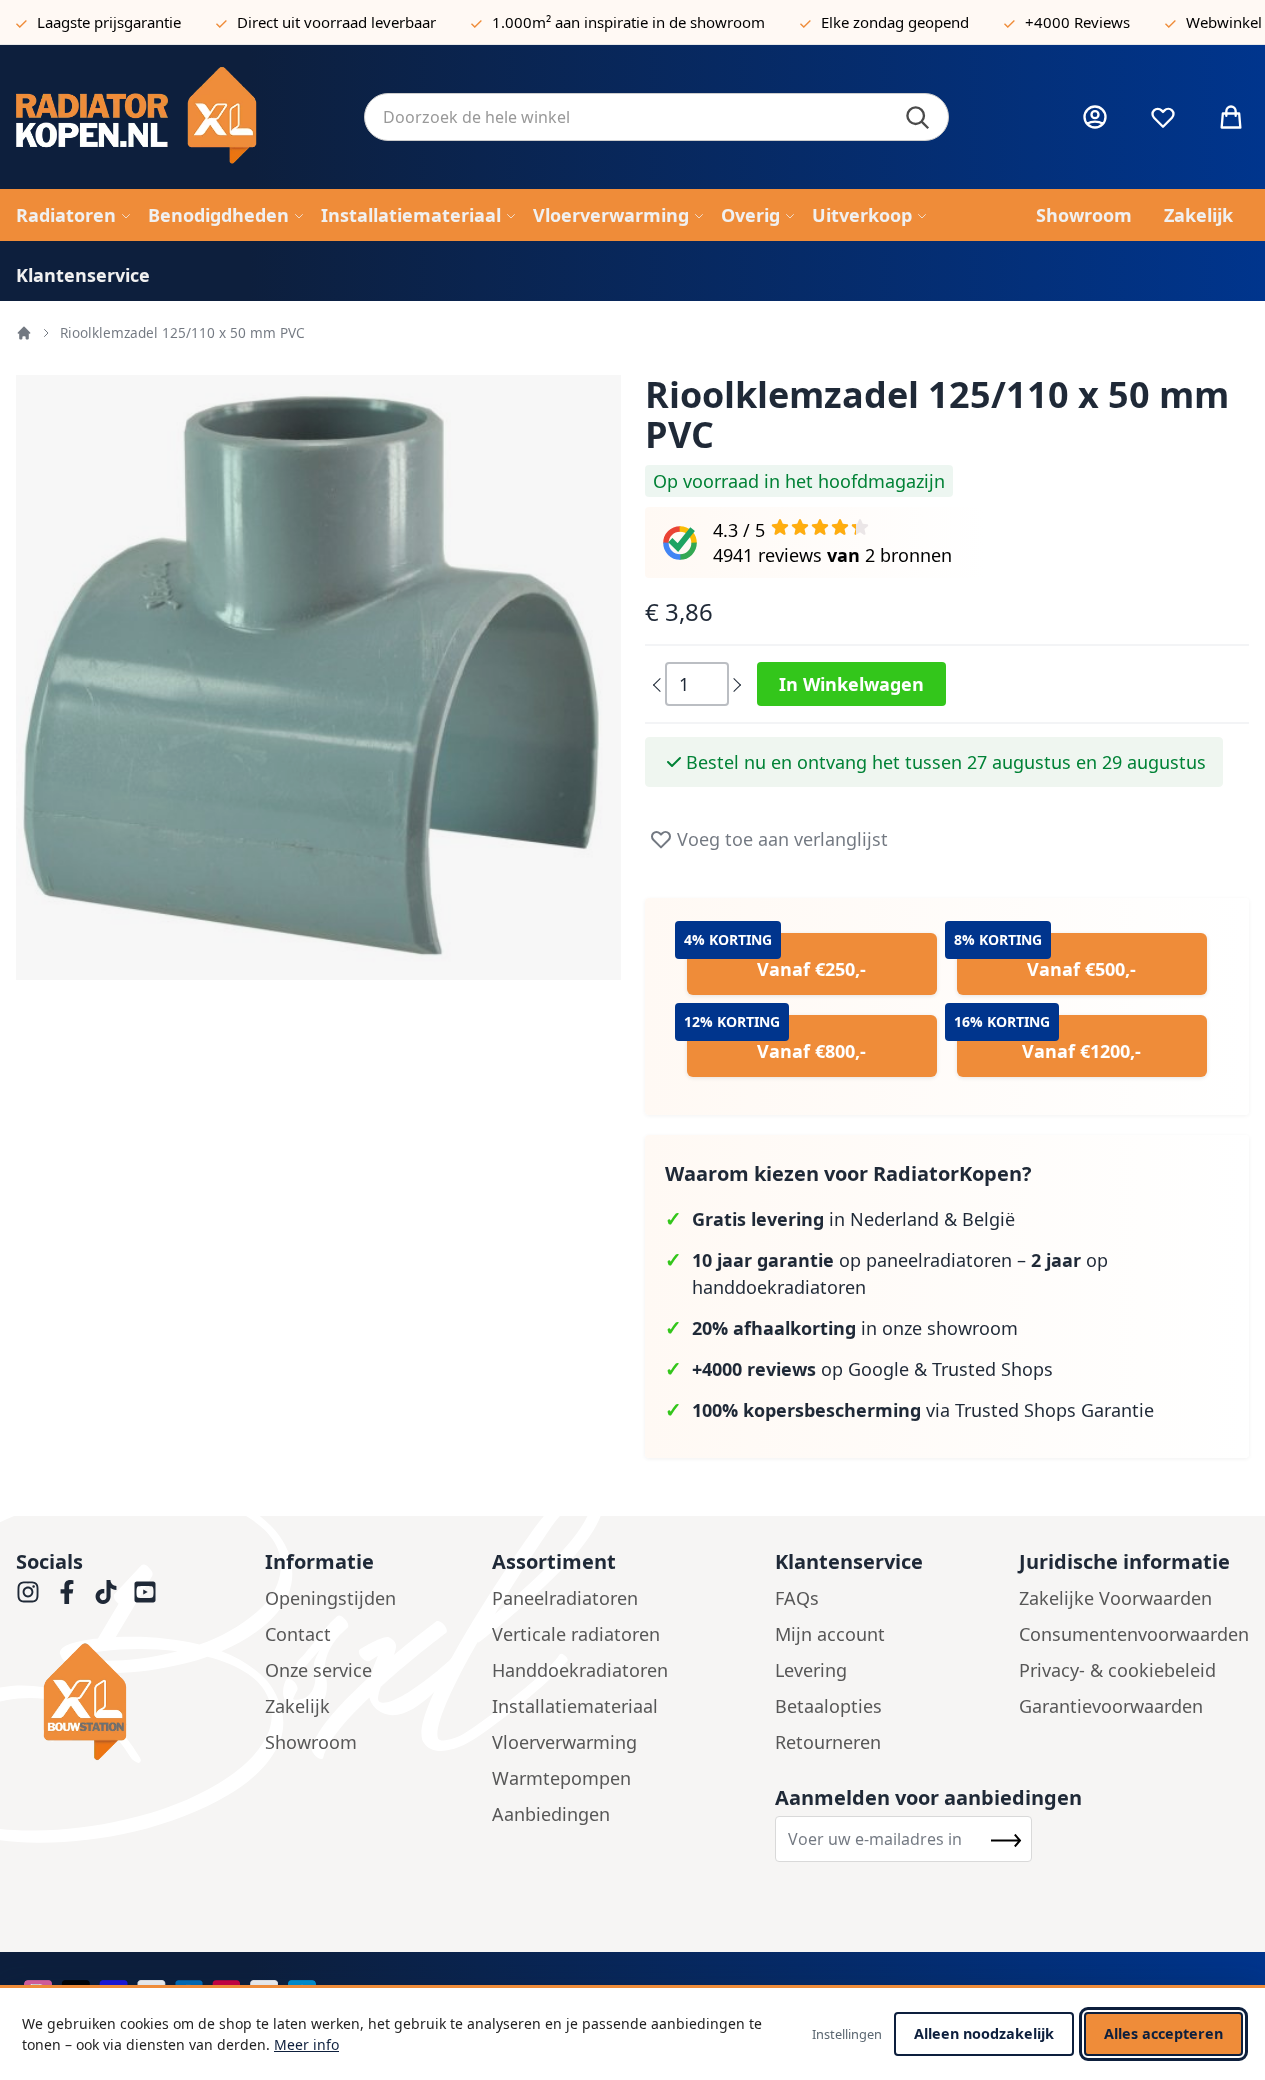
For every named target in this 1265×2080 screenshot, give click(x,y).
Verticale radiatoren (576, 1634)
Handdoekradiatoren (580, 1670)
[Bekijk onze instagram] (28, 1592)
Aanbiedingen (551, 1814)
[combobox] (656, 117)
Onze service (318, 1670)
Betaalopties (828, 1706)
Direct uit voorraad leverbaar (336, 22)
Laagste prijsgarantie (109, 22)
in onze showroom (855, 1328)
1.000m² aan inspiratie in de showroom (628, 22)
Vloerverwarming (564, 1742)
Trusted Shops (992, 1369)
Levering (811, 1670)
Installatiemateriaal (575, 1706)
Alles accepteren (1163, 2033)
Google (878, 1369)
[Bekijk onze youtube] (145, 1592)
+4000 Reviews (1077, 22)
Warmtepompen (561, 1778)
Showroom (311, 1742)
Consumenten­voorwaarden (1134, 1634)
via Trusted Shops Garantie (923, 1410)
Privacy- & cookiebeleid (1117, 1670)
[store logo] (174, 117)
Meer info (306, 2044)
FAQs (797, 1598)
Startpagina (24, 333)
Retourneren (828, 1742)
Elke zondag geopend (895, 22)
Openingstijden (330, 1598)
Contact (298, 1634)
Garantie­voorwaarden (1111, 1706)
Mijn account (830, 1634)
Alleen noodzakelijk (984, 2033)
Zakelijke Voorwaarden (1115, 1598)
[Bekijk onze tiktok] (106, 1592)
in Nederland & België (853, 1219)
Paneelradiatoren (565, 1598)
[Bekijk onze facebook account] (67, 1592)
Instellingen (847, 2034)
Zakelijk (297, 1706)
